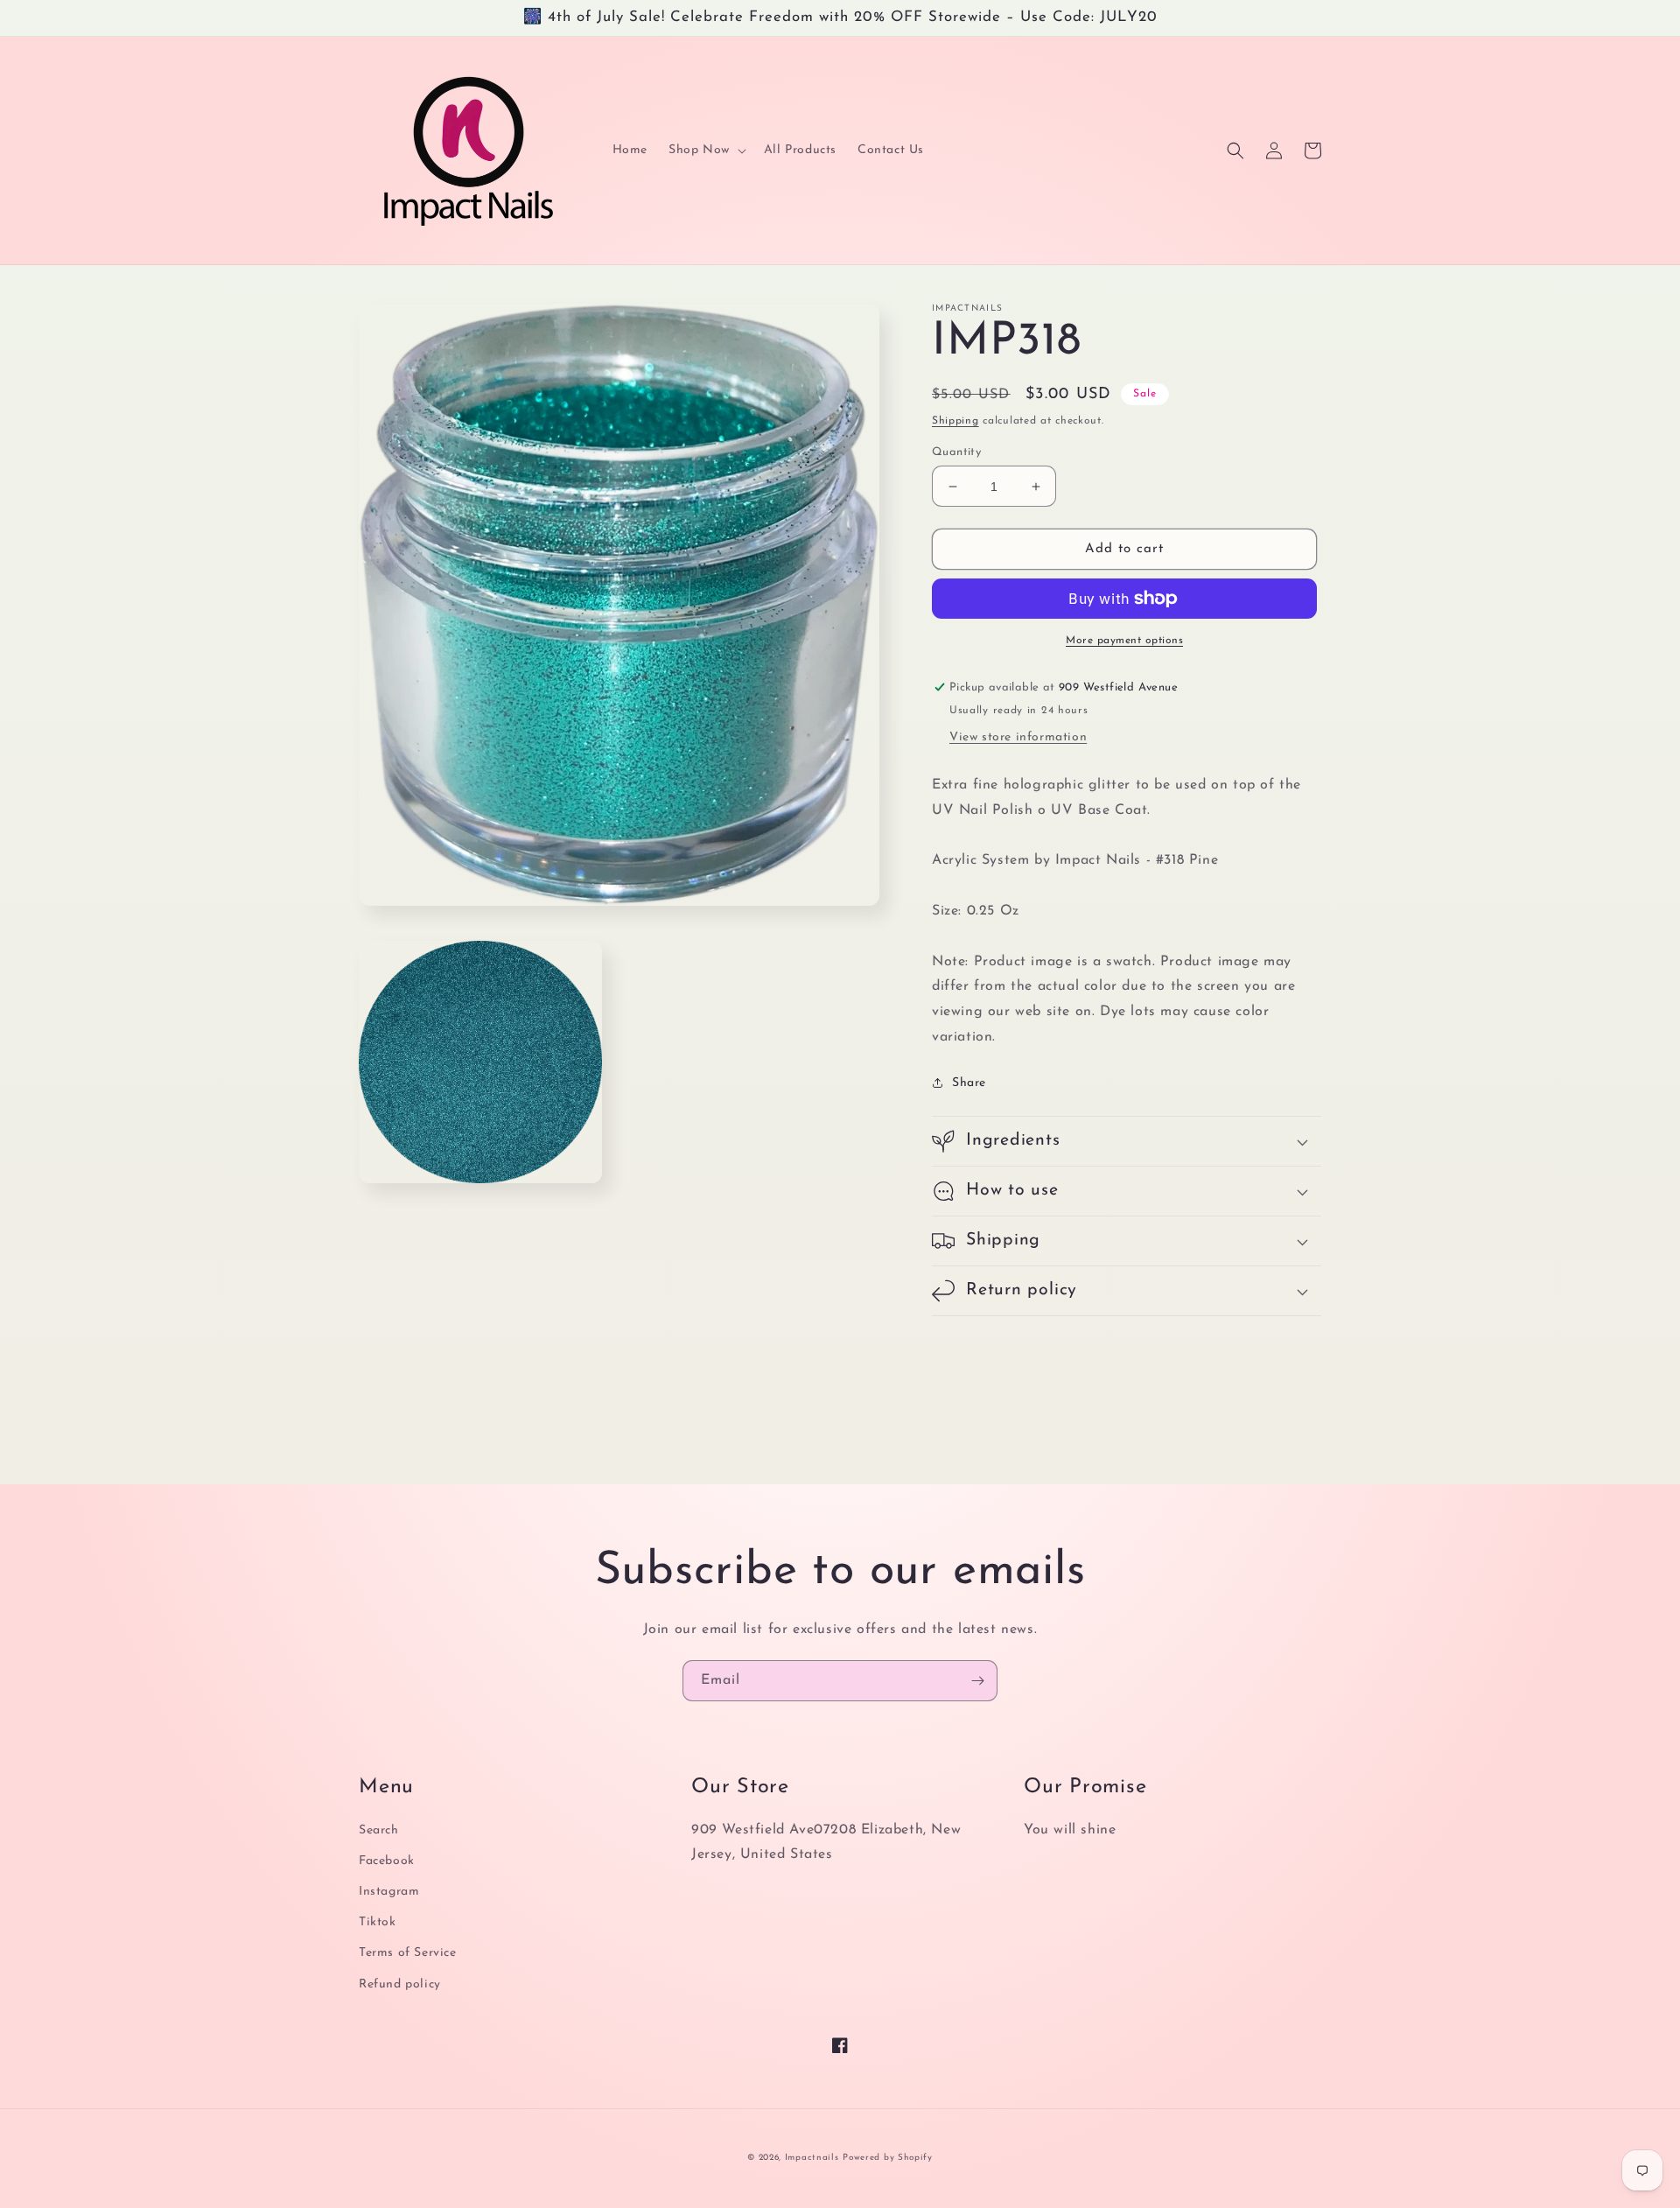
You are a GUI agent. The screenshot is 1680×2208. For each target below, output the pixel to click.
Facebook (387, 1861)
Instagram (389, 1892)
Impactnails (812, 2158)
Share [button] (969, 1083)
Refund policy (400, 1984)
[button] (706, 151)
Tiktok (378, 1922)
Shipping (955, 421)
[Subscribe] (977, 1681)
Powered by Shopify (888, 2158)
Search (379, 1830)
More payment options (1124, 641)
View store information (1018, 737)
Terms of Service (408, 1953)
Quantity (956, 452)
